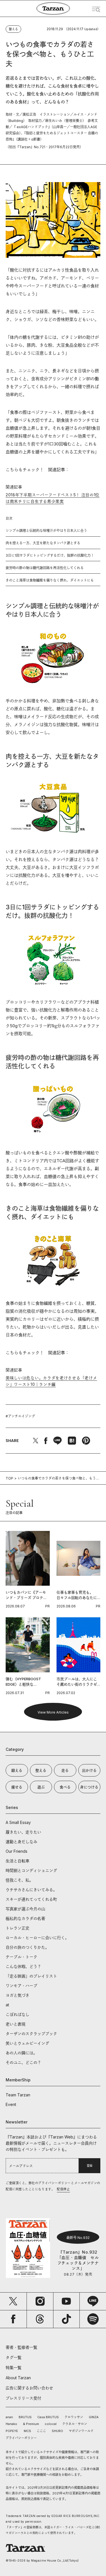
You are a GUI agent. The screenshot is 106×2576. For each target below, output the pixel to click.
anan (9, 2417)
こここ (41, 2431)
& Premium (31, 2424)
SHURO (57, 2431)
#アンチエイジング (20, 1416)
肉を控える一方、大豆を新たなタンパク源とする (43, 543)
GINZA (94, 2417)
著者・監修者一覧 (21, 2347)
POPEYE (12, 2431)
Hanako (11, 2424)
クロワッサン (74, 2417)
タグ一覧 (14, 2357)
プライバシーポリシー (21, 2438)
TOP (9, 1478)
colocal (51, 2424)
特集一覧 (14, 2368)
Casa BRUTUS (48, 2417)
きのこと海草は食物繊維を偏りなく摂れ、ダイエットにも (50, 580)
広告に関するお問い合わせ (29, 2388)
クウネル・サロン (75, 2424)
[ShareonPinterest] (86, 1441)
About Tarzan (18, 2378)
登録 (90, 2166)
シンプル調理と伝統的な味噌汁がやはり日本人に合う (46, 531)
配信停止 (63, 2189)
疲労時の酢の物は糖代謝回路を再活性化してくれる (45, 568)
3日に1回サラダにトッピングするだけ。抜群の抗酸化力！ (50, 555)
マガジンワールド (81, 2431)
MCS (27, 2431)
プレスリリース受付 (23, 2398)
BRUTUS (25, 2417)
